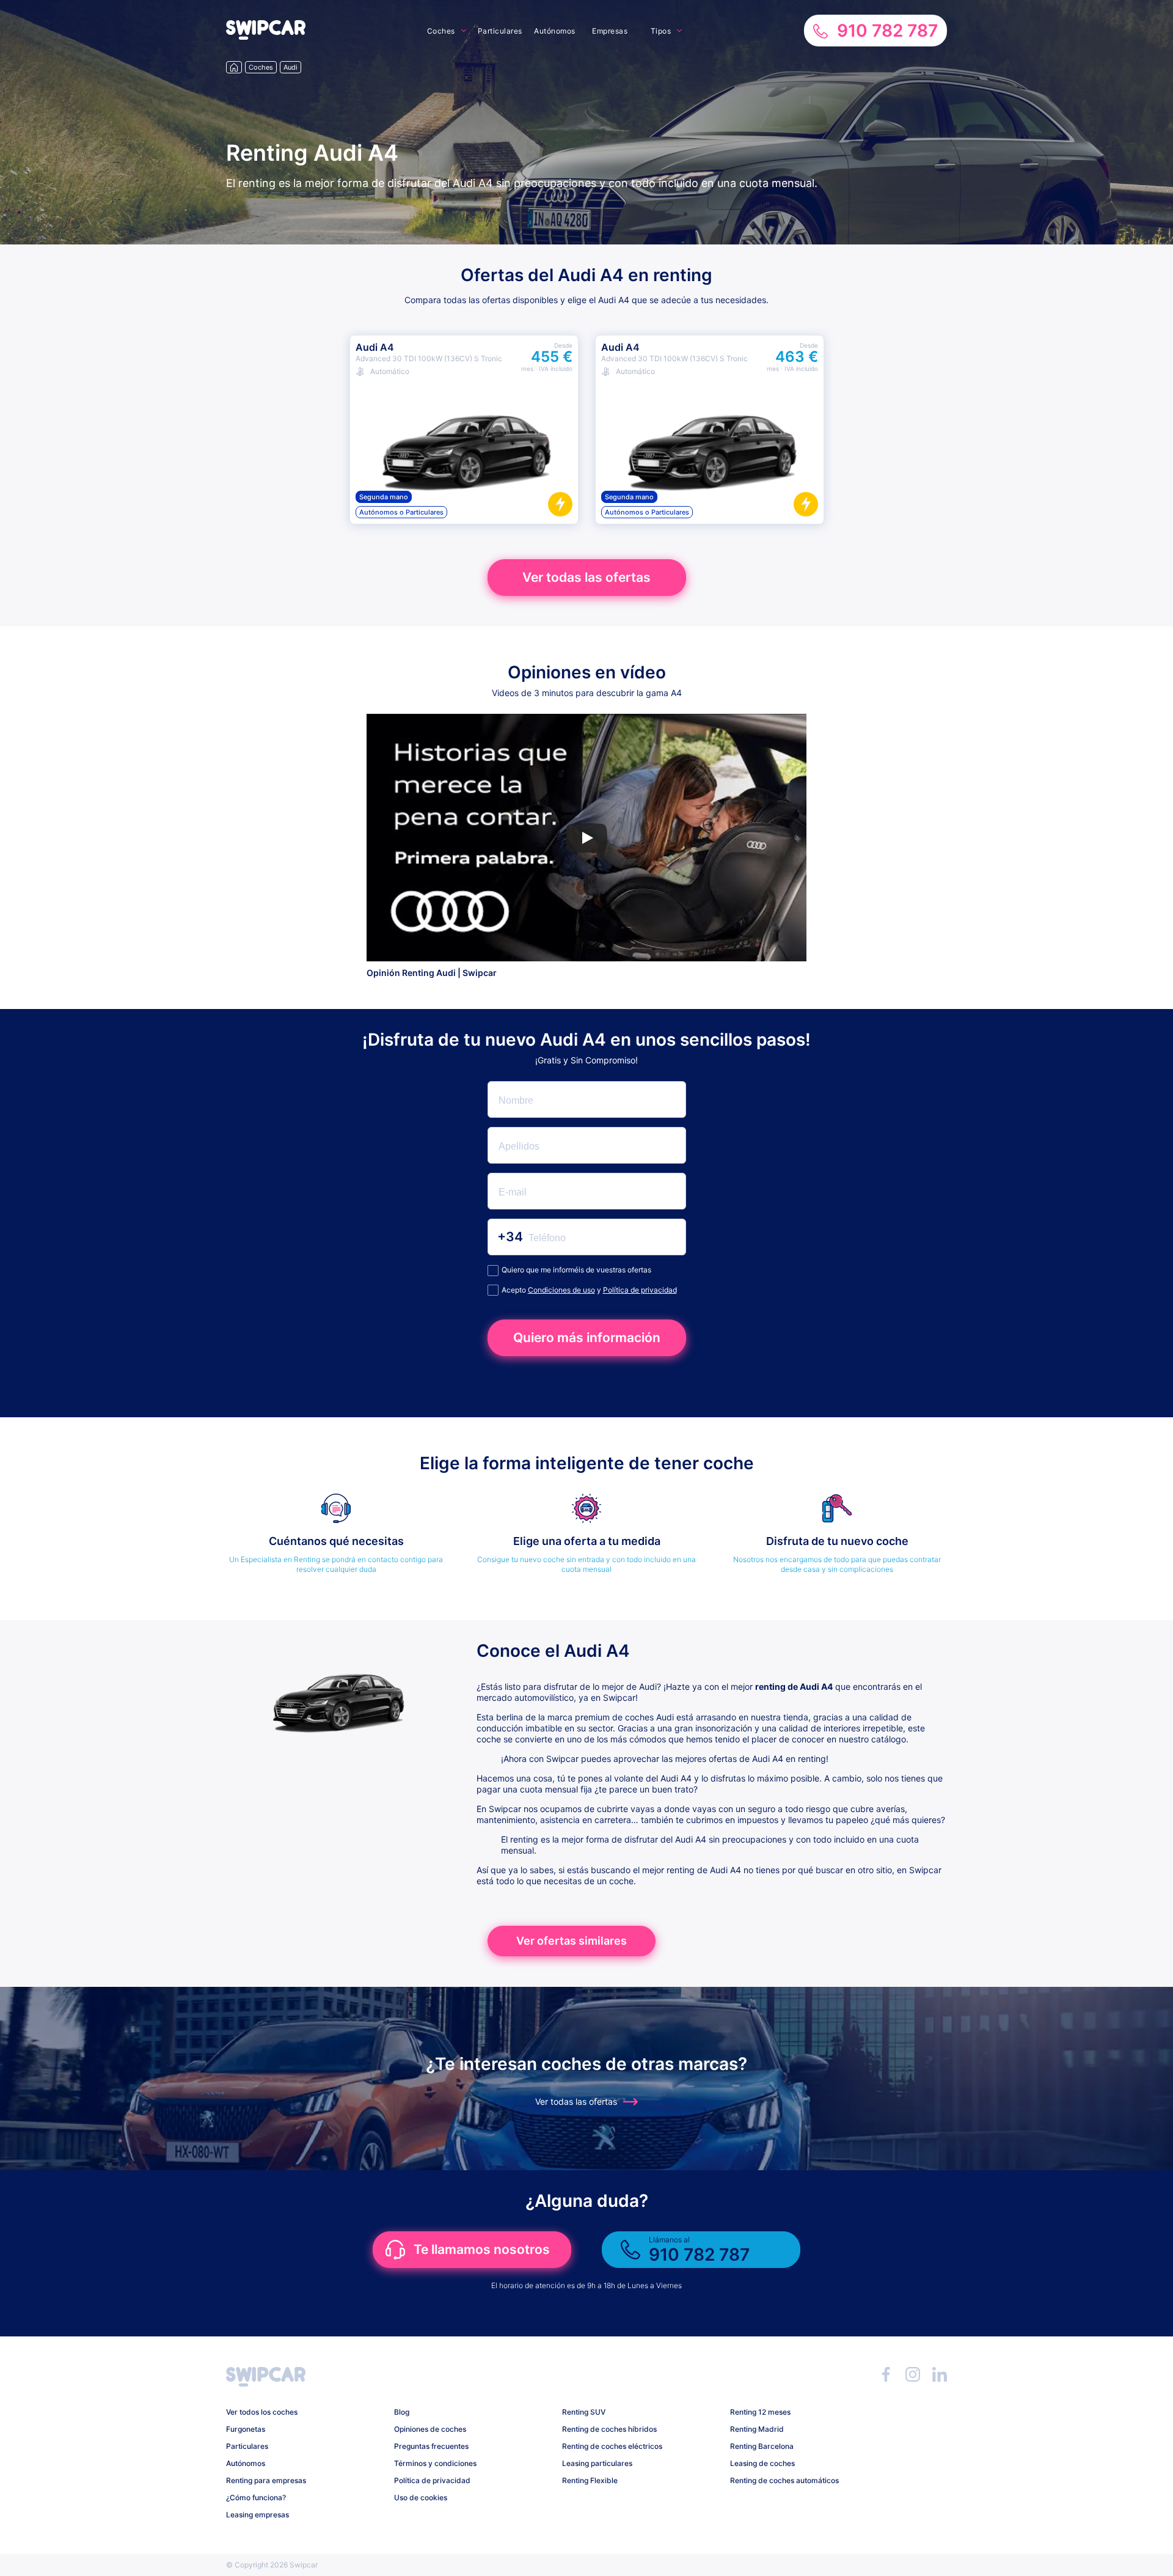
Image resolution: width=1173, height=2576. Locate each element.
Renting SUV (584, 2412)
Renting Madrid (757, 2429)
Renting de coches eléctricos (612, 2446)
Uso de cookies (421, 2497)
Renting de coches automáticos (784, 2480)
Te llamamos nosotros (482, 2249)
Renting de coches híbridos (609, 2429)
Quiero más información (587, 1338)
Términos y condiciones (435, 2463)
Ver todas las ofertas (586, 577)
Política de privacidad (640, 1290)
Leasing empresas (258, 2515)
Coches (441, 31)
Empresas (610, 31)
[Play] (586, 838)
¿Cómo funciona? (256, 2497)
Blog (402, 2412)
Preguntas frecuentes (431, 2446)
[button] (266, 36)
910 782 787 (887, 31)
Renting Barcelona (762, 2446)
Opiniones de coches (430, 2429)
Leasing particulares (597, 2463)
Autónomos (555, 31)
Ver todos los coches (262, 2412)
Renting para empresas (266, 2480)
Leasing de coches (762, 2463)
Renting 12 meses (760, 2412)
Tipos (661, 31)
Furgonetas (246, 2429)
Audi (291, 67)
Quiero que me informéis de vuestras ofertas (576, 1270)
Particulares (500, 31)
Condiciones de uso (561, 1290)
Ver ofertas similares (572, 1941)
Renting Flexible (590, 2480)
